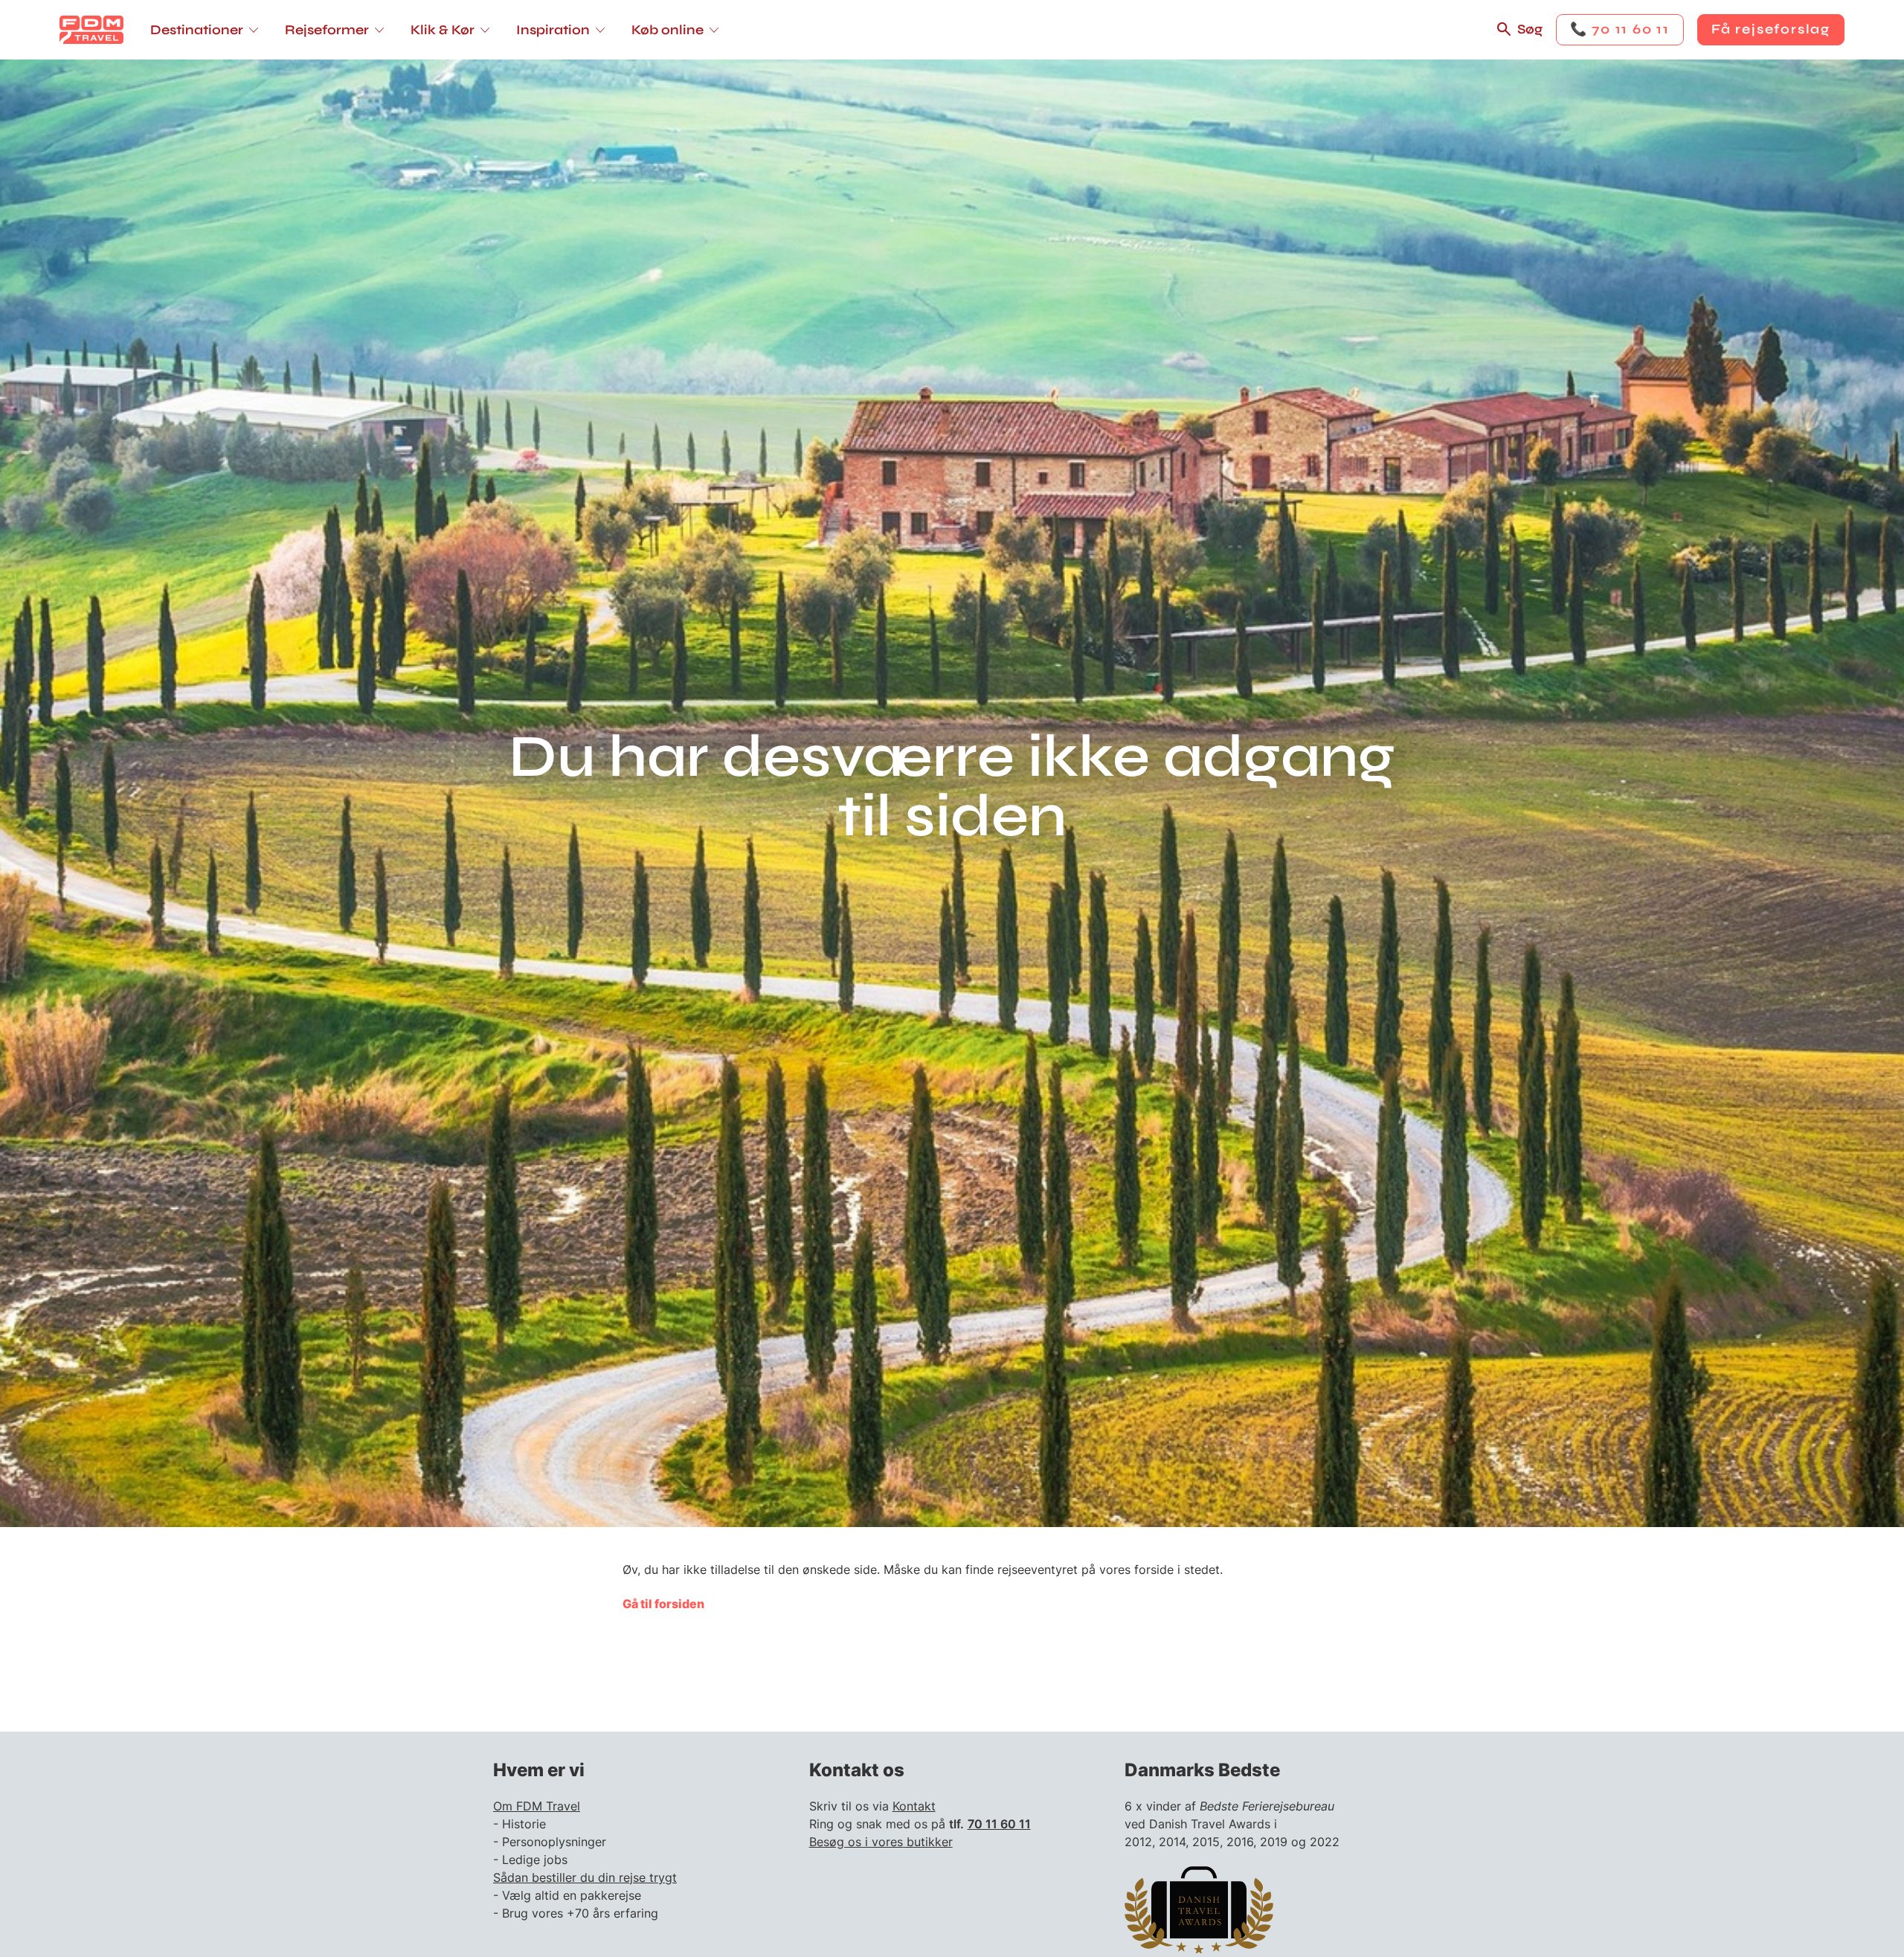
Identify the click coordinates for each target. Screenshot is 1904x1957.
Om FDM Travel (537, 1806)
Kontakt (914, 1806)
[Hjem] (91, 30)
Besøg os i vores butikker (881, 1842)
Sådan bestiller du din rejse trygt (585, 1877)
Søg (1530, 29)
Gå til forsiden (663, 1604)
